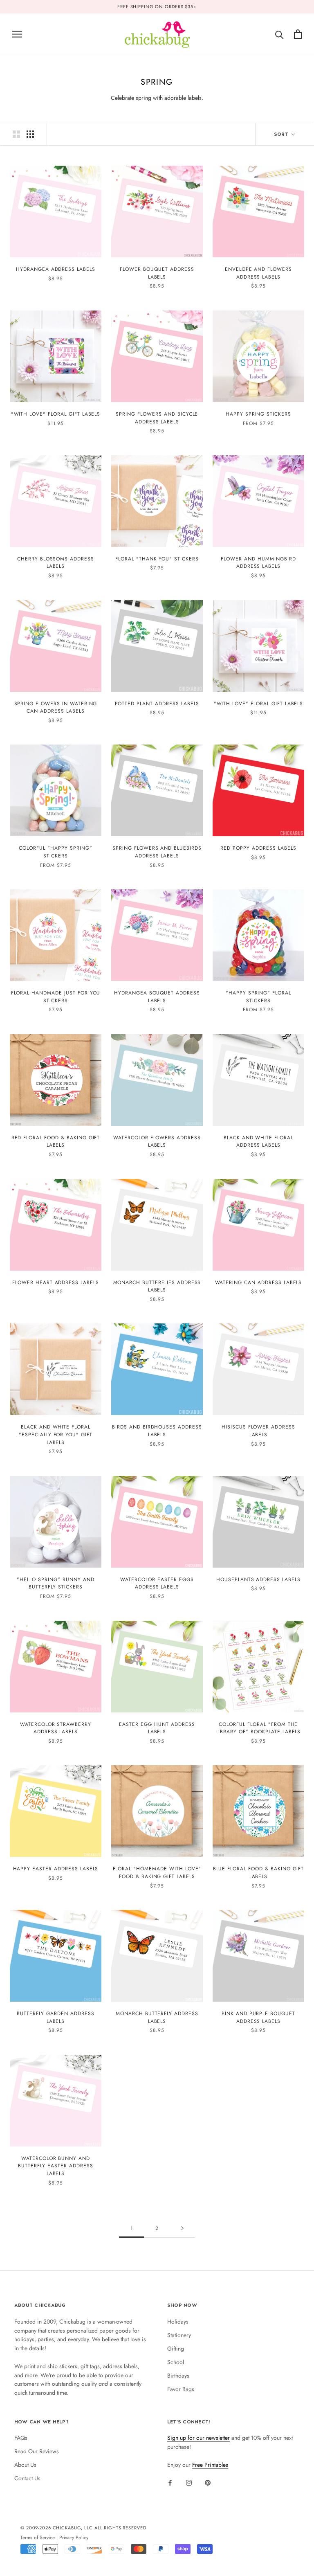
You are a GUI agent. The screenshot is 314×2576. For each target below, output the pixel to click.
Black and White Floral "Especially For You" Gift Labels (56, 1434)
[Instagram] (189, 2482)
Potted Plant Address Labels (157, 704)
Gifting (176, 2349)
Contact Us (27, 2478)
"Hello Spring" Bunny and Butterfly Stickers (55, 1583)
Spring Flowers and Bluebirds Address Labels (157, 852)
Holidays (178, 2322)
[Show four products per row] (30, 134)
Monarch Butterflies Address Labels (157, 1286)
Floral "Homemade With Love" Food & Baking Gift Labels (157, 1873)
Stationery (179, 2335)
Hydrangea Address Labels (56, 269)
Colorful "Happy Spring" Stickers (55, 852)
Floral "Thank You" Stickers (157, 559)
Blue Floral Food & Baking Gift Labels (259, 1873)
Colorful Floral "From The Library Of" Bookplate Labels (259, 1728)
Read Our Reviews (37, 2451)
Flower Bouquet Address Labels (157, 273)
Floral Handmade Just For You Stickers (56, 997)
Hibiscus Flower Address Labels (258, 1431)
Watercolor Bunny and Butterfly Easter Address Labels (55, 2166)
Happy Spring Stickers (258, 414)
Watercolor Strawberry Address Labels (56, 1728)
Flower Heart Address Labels (56, 1282)
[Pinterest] (208, 2482)
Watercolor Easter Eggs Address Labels (157, 1583)
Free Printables (210, 2465)
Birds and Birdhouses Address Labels (157, 1431)
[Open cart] (298, 34)
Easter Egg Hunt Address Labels (157, 1728)
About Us (25, 2465)
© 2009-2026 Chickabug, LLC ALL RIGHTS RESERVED (83, 2528)
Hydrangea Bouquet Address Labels (157, 997)
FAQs (21, 2438)
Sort (282, 134)
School (176, 2362)
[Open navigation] (17, 34)
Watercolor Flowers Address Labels (157, 1142)
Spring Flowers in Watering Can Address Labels (56, 708)
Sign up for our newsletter (198, 2438)
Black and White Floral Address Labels (258, 1142)
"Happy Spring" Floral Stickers (258, 997)
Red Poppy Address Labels (258, 848)
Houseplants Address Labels (258, 1579)
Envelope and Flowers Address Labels (258, 273)
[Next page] (182, 2228)
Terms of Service (38, 2537)
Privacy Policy (74, 2537)
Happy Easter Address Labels (56, 1869)
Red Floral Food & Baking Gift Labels (56, 1142)
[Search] (279, 34)
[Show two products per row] (16, 134)
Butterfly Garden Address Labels (55, 2017)
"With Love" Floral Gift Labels (56, 414)
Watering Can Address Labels (259, 1282)
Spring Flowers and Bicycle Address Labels (157, 418)
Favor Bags (181, 2389)
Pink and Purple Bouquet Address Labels (258, 2017)
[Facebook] (170, 2482)
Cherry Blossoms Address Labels (56, 563)
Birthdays (178, 2376)
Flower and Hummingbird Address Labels (258, 563)
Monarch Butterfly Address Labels (157, 2017)
